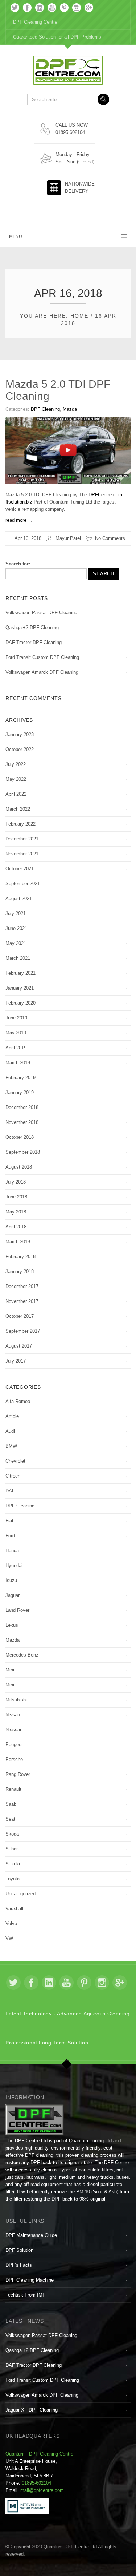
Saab (11, 1804)
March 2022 (18, 809)
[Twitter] (15, 8)
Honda (12, 1551)
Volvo (11, 1923)
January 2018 (20, 1271)
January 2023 (20, 734)
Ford (10, 1536)
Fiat (9, 1521)
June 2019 (16, 1018)
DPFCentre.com (105, 495)
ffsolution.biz (19, 502)
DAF (10, 1491)
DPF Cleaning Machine (30, 2280)
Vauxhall (14, 1909)
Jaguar (13, 1595)
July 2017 (16, 1361)
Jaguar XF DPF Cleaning (32, 2410)
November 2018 (22, 1122)
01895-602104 (36, 2483)
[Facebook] (27, 8)
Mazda (70, 409)
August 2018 (19, 1167)
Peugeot (14, 1744)
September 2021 (23, 884)
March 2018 (18, 1242)
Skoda (12, 1834)
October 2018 (20, 1137)
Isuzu (11, 1580)
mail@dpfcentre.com (42, 2490)
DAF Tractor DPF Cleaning (34, 642)
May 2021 (16, 943)
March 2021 (18, 958)
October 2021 (20, 869)
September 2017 (23, 1331)
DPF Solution (19, 2250)
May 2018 (16, 1212)
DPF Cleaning (45, 409)
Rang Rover (18, 1774)
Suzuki (13, 1864)
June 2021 (16, 928)
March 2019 (18, 1063)
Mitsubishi (16, 1700)
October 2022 (20, 749)
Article (12, 1416)
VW (9, 1938)
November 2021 (22, 854)
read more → (19, 520)
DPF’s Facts (19, 2265)
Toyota (13, 1879)
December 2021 (22, 839)
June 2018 (16, 1197)
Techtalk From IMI (25, 2295)
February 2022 (20, 824)
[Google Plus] (89, 8)
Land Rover (17, 1610)
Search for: (18, 564)
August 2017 (19, 1346)
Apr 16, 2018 (28, 538)
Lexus (12, 1625)
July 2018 (16, 1182)
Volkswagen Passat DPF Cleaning (41, 613)
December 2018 (22, 1107)
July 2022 (16, 764)
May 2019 (16, 1033)
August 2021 (19, 899)
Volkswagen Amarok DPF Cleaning (42, 672)
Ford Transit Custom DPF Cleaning (42, 657)
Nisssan (14, 1730)
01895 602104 (70, 132)
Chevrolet (15, 1461)
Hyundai (14, 1565)
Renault (13, 1789)
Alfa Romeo (18, 1401)
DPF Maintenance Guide (31, 2235)
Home (79, 316)
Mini (10, 1670)
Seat (10, 1819)
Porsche (14, 1759)
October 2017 (20, 1316)
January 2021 (20, 988)
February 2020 (20, 1003)
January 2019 (20, 1092)
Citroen (13, 1476)
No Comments (110, 538)
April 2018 (16, 1227)
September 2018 (23, 1152)
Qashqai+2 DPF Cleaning (32, 627)
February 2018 (20, 1257)
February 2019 (20, 1078)
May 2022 (16, 779)
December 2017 (22, 1286)
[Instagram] (77, 8)
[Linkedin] (40, 8)
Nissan (13, 1715)
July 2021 (16, 913)
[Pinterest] (64, 8)
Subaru (13, 1849)
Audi (10, 1431)
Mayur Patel (68, 538)
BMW (11, 1446)
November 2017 (22, 1301)
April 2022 (16, 794)
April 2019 (16, 1048)
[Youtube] (52, 8)
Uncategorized (20, 1894)
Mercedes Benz (22, 1655)
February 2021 (20, 973)
